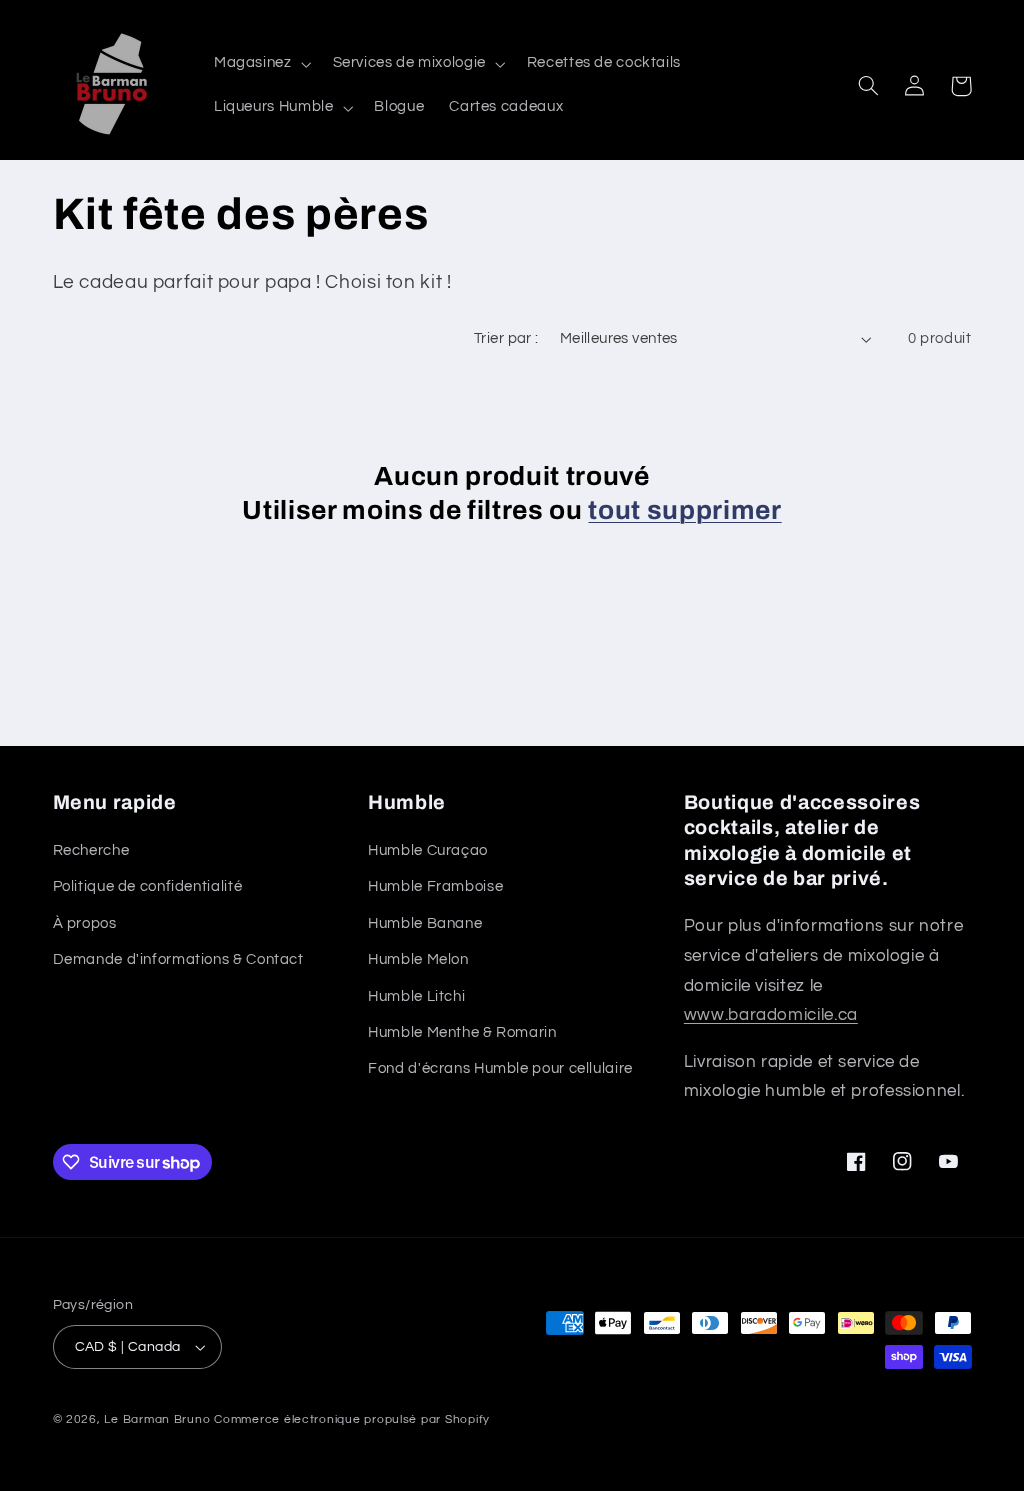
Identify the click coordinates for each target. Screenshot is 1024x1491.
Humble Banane (425, 923)
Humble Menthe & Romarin (462, 1032)
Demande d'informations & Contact (178, 959)
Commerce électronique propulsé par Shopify (352, 1419)
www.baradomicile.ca (771, 1015)
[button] (260, 64)
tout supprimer (684, 510)
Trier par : (506, 338)
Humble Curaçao (428, 850)
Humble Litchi (416, 996)
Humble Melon (418, 959)
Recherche (91, 850)
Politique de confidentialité (148, 886)
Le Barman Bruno (157, 1419)
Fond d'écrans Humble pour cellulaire (500, 1068)
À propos (85, 923)
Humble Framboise (435, 886)
